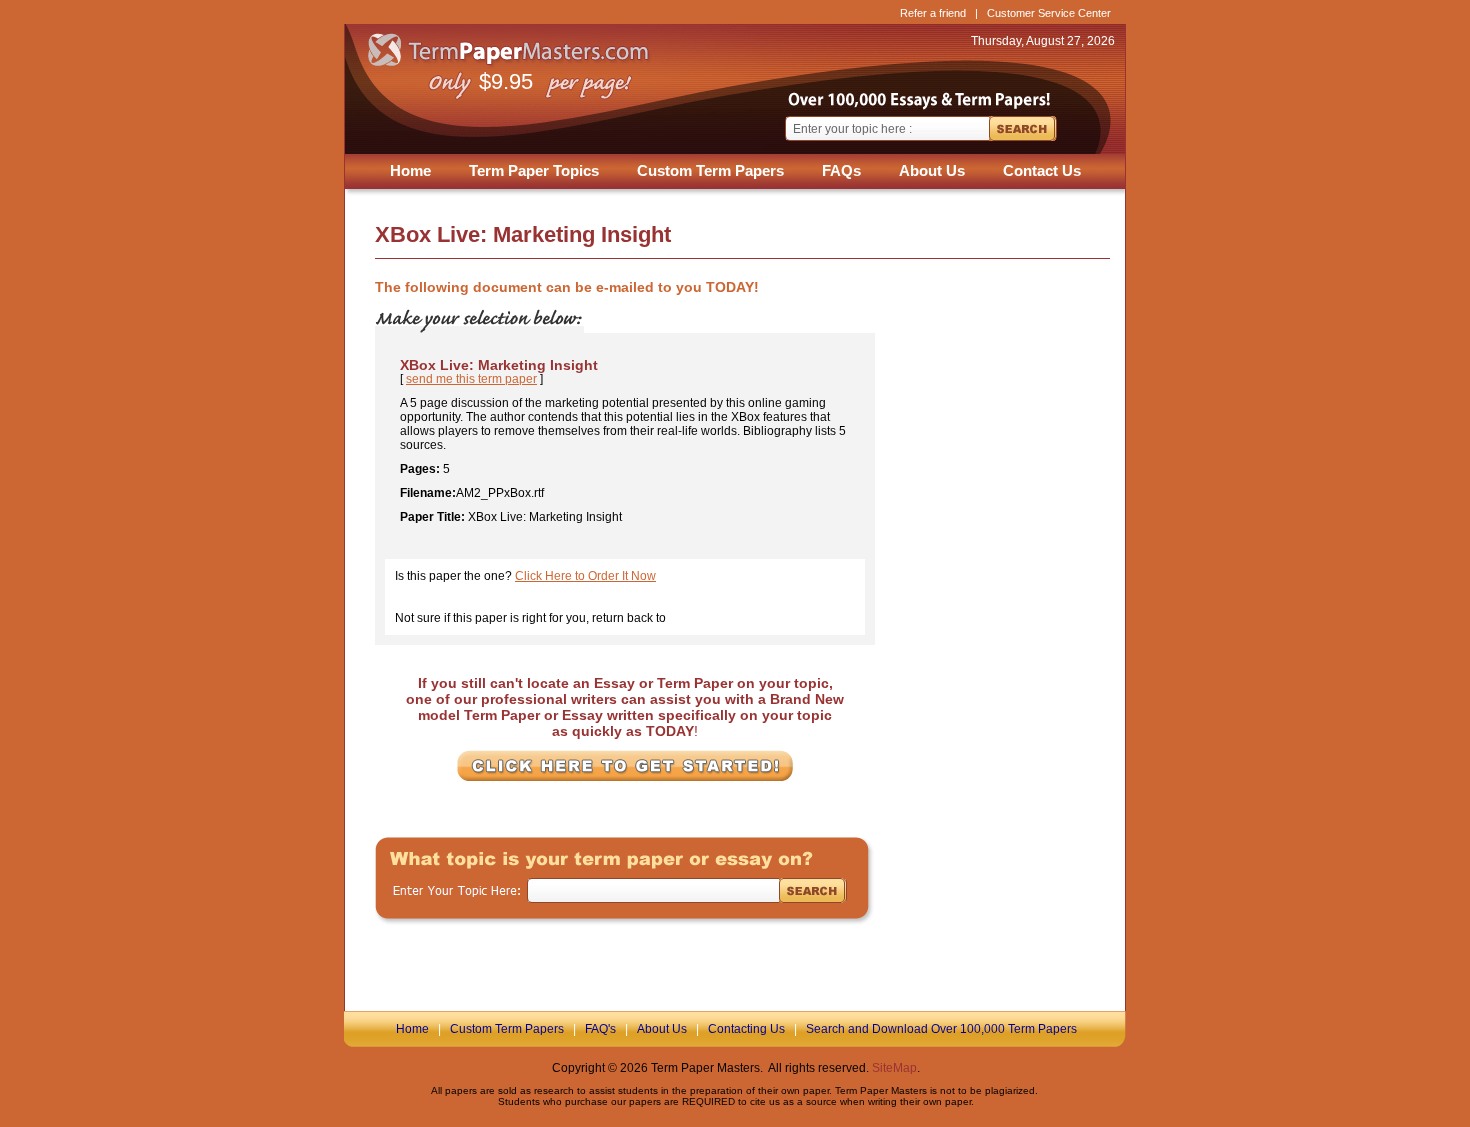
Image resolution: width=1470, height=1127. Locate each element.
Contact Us (1042, 170)
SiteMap (894, 1068)
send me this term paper (471, 379)
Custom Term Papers (710, 170)
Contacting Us (746, 1029)
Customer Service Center (1049, 13)
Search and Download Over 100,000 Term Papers (941, 1029)
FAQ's (600, 1029)
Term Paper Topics (534, 170)
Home (410, 170)
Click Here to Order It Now (585, 576)
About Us (932, 170)
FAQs (841, 170)
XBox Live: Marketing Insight (499, 365)
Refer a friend (933, 13)
